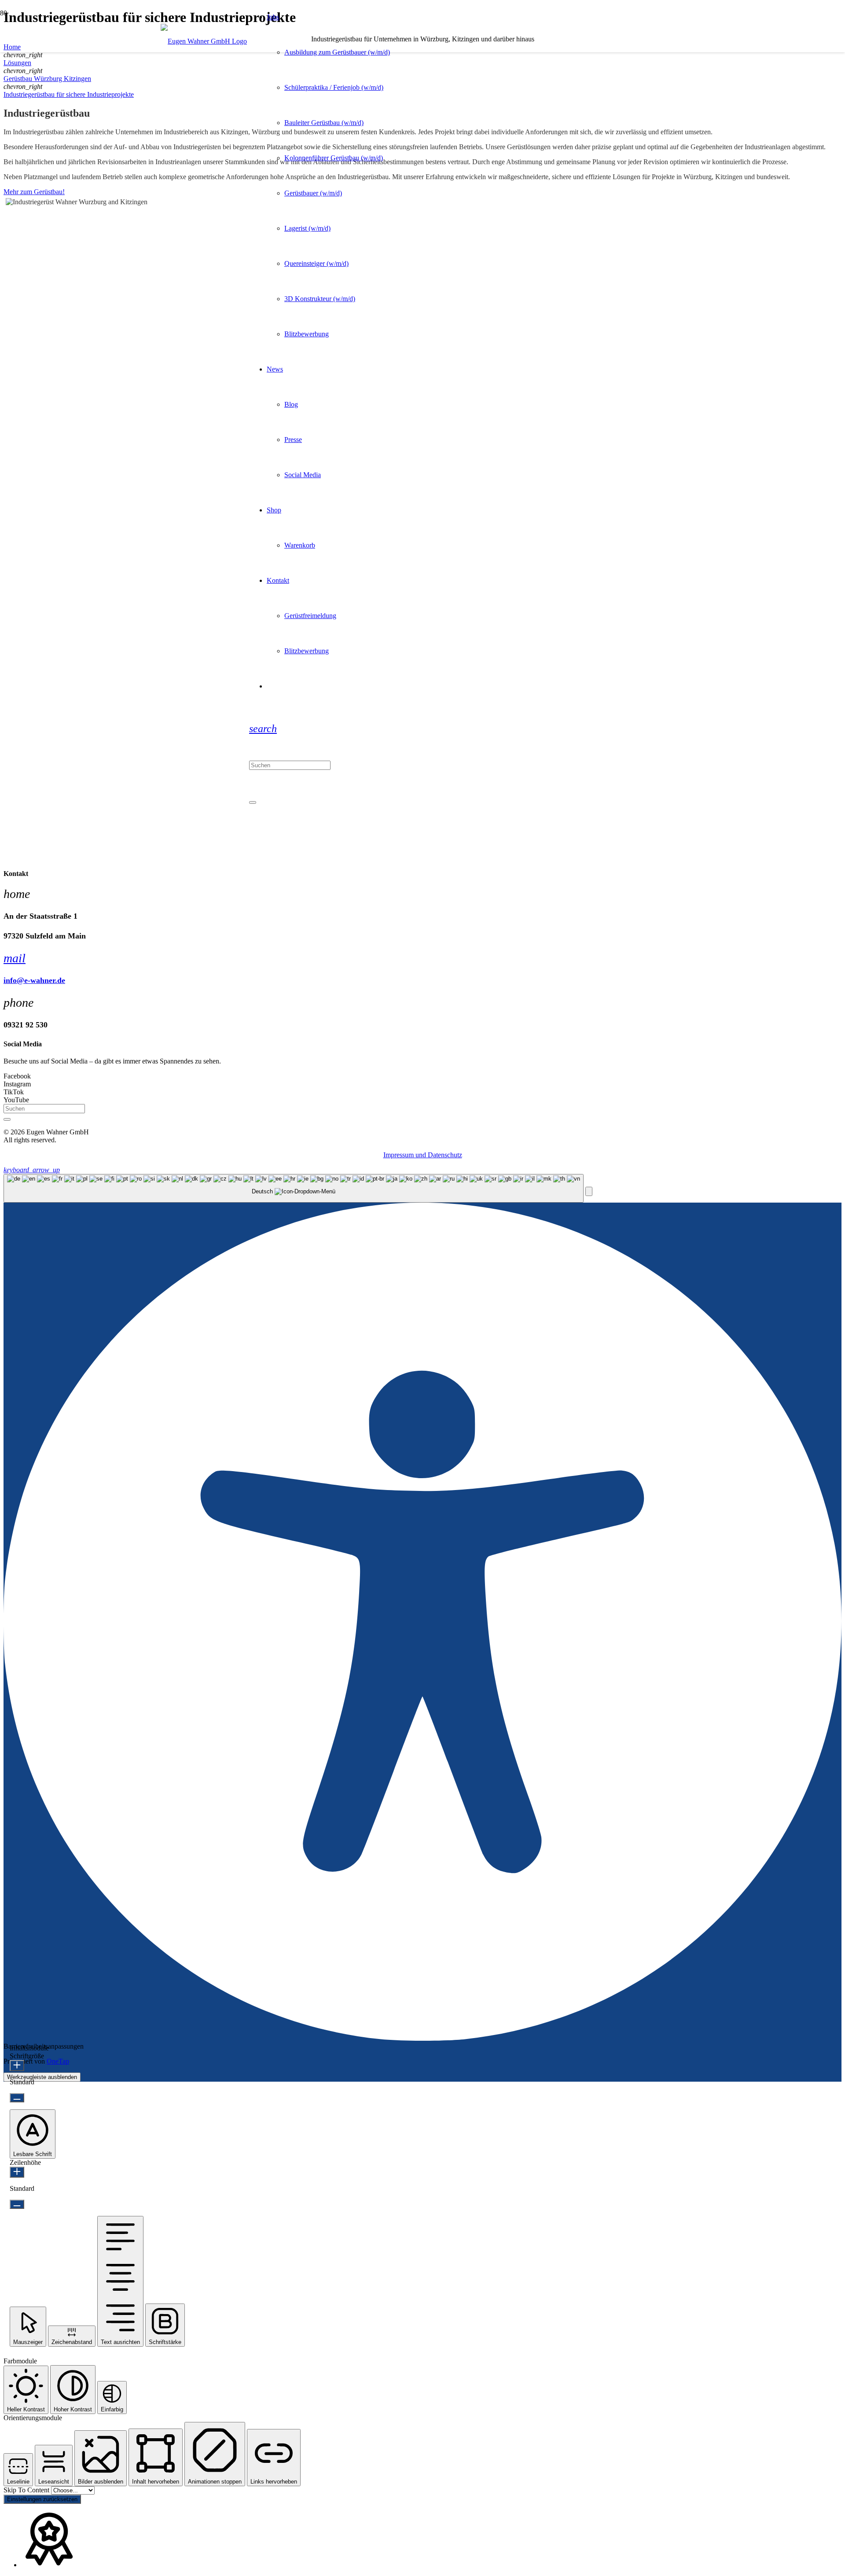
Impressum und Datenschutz (423, 1155)
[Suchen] (7, 1119)
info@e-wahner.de (34, 980)
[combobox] (294, 1188)
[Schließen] (253, 802)
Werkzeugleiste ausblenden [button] (42, 2077)
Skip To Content (27, 2490)
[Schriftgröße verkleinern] (17, 2098)
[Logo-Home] (204, 41)
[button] (263, 729)
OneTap (58, 2061)
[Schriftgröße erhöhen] (17, 2066)
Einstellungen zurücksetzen (42, 2499)
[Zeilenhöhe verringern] (17, 2204)
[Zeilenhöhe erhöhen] (17, 2172)
